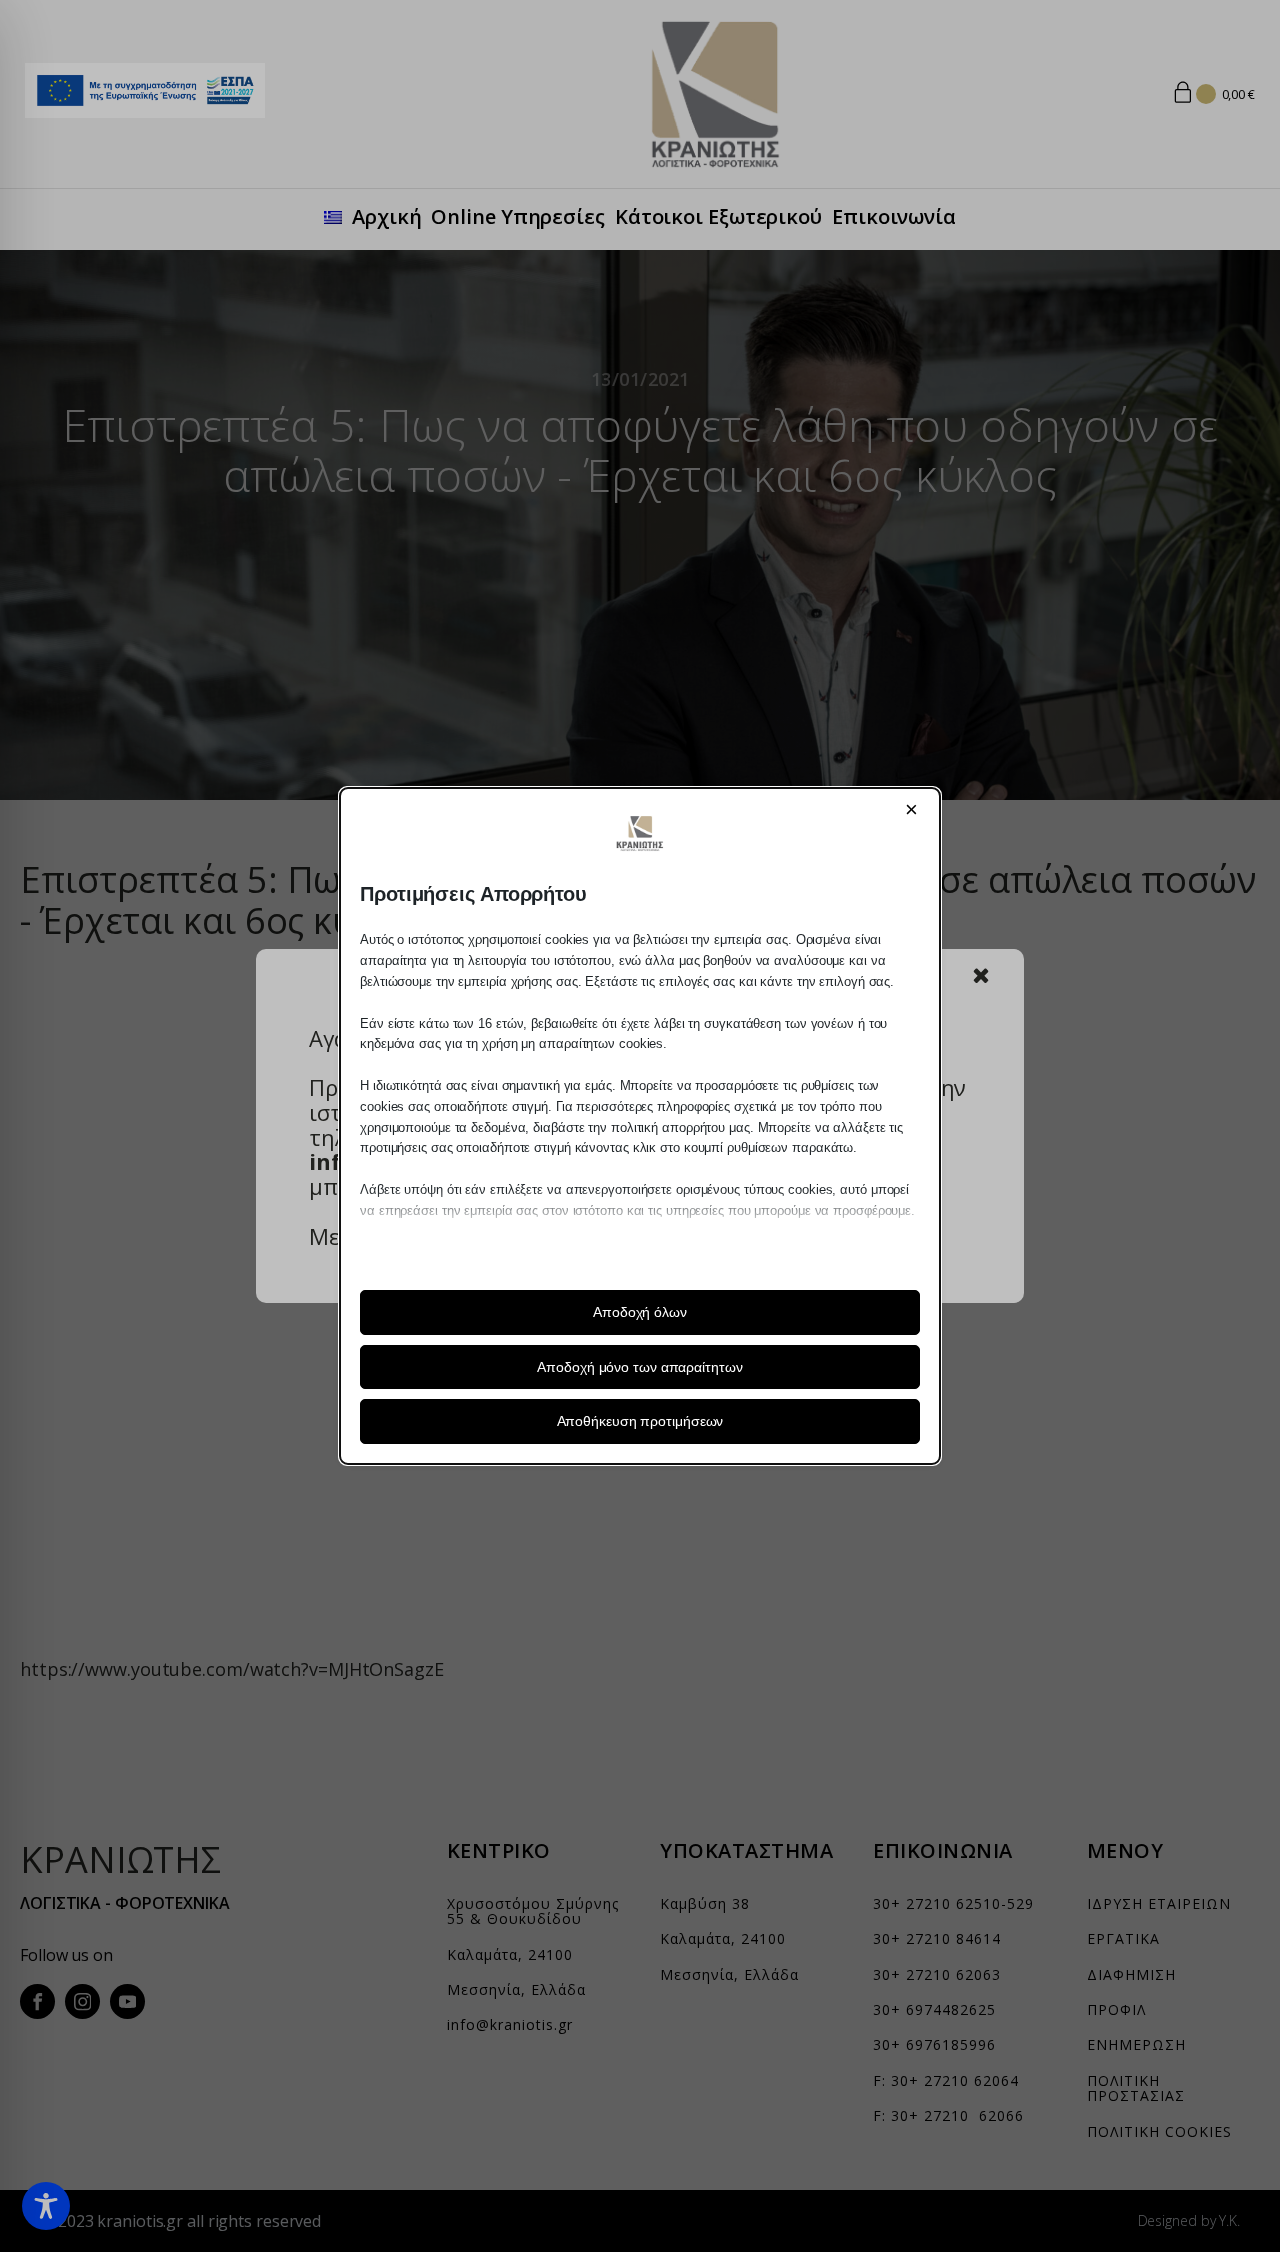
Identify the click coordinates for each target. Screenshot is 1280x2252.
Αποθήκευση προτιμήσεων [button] (640, 1421)
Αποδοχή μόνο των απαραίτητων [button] (639, 1367)
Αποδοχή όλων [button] (640, 1312)
